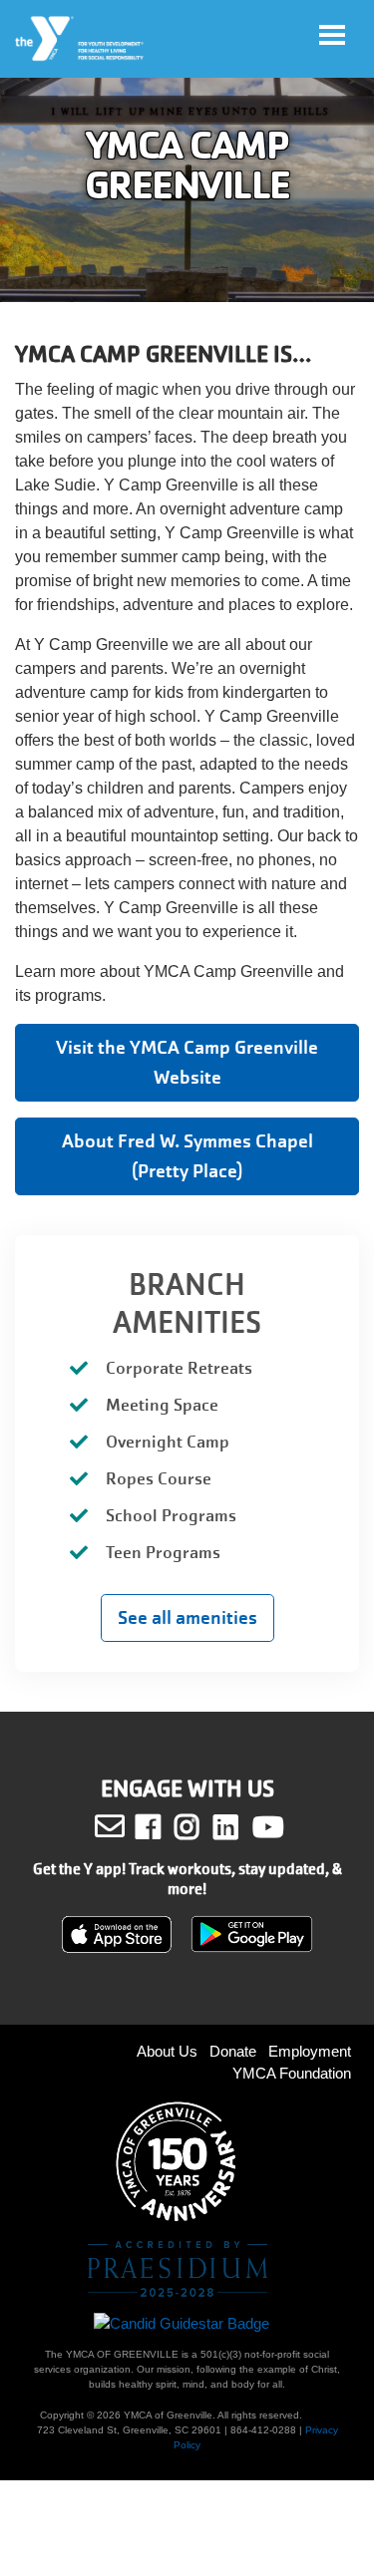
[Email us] (110, 1826)
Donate (233, 2051)
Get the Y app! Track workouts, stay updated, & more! (187, 1879)
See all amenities (187, 1617)
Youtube (266, 1827)
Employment (310, 2051)
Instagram (201, 1827)
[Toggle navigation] (332, 35)
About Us (167, 2051)
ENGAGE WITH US (187, 1789)
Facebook (162, 1827)
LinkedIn (240, 1827)
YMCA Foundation (292, 2073)
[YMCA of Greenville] (80, 39)
